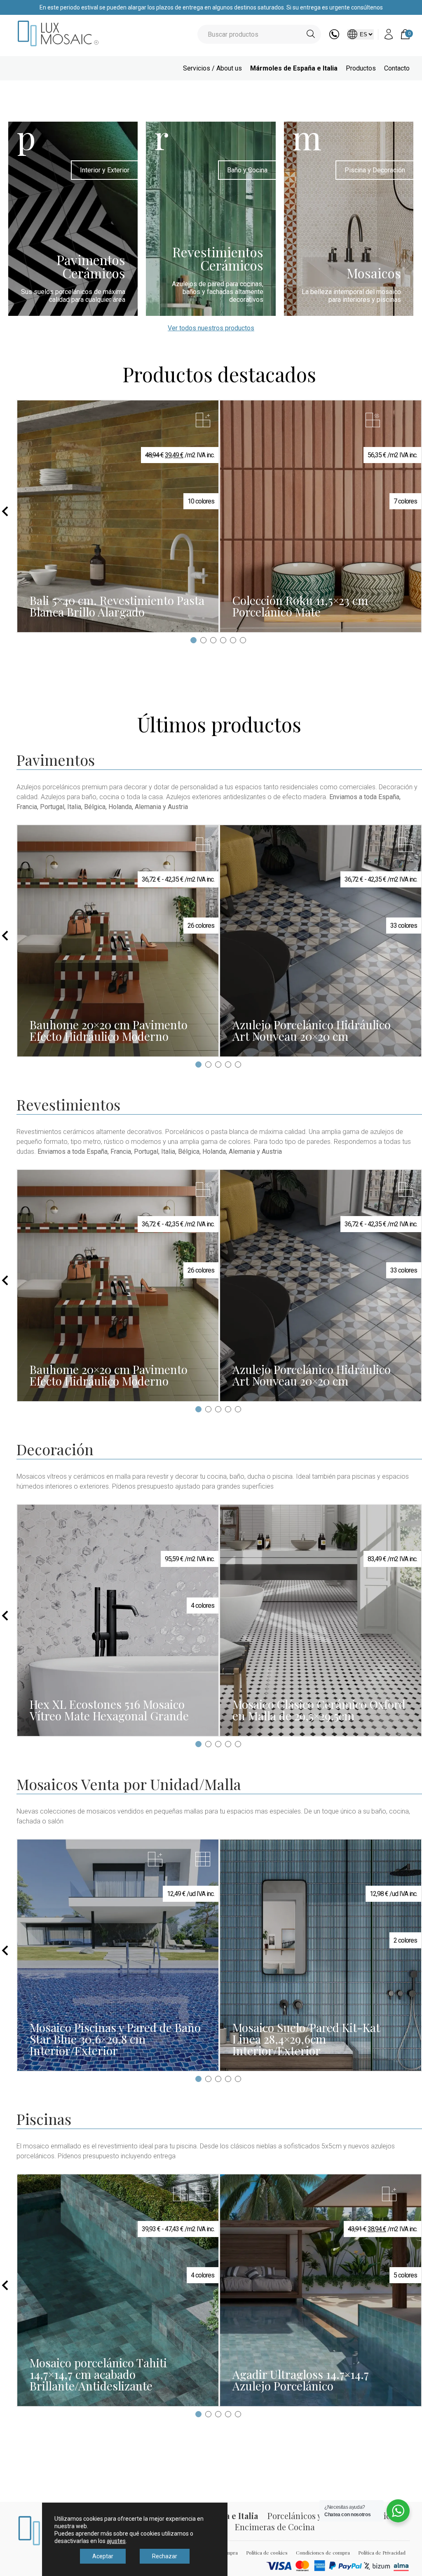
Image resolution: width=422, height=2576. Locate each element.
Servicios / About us (212, 68)
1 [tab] (193, 640)
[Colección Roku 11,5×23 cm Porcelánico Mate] (321, 516)
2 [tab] (203, 640)
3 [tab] (213, 640)
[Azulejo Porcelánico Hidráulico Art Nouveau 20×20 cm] (321, 941)
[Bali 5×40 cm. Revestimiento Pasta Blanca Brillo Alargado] (118, 516)
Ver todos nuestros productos (211, 328)
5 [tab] (233, 640)
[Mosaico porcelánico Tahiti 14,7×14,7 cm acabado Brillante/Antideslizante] (118, 2290)
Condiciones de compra (323, 2552)
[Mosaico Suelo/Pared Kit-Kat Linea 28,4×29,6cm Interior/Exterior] (321, 1955)
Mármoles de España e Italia (294, 68)
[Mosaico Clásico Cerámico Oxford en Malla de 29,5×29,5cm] (321, 1620)
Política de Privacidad (382, 2552)
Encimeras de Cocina (275, 2527)
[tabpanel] (118, 516)
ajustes (116, 2541)
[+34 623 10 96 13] (334, 37)
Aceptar (103, 2556)
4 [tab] (223, 640)
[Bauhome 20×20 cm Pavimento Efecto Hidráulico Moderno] (118, 941)
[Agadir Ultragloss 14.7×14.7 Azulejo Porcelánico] (321, 2290)
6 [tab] (243, 640)
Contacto (397, 68)
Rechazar (165, 2556)
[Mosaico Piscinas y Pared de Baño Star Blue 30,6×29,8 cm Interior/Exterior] (118, 1955)
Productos (361, 68)
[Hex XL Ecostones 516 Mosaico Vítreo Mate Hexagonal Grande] (118, 1620)
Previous (5, 511)
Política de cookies (267, 2552)
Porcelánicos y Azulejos (311, 2516)
